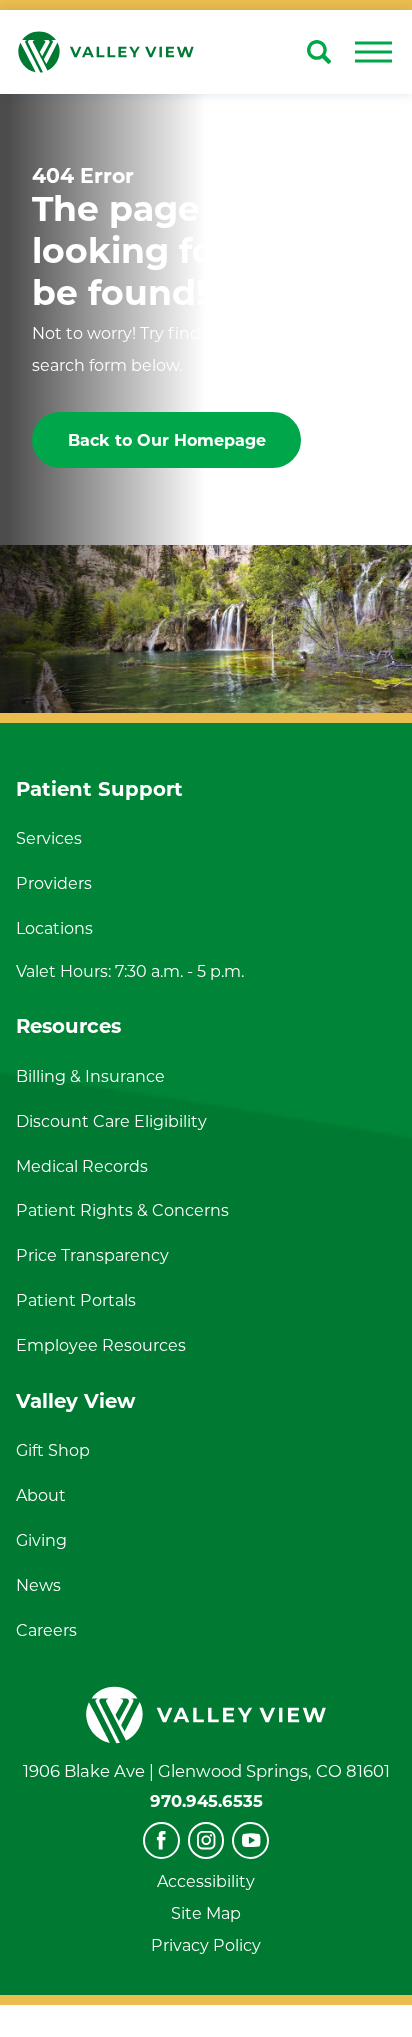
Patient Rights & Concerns (122, 1210)
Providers (54, 883)
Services (49, 838)
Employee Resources (101, 1345)
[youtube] (250, 1840)
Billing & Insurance (90, 1076)
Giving (41, 1540)
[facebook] (161, 1840)
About (41, 1495)
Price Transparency (92, 1255)
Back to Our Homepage (167, 440)
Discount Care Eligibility (111, 1121)
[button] (373, 52)
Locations (54, 928)
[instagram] (206, 1840)
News (38, 1585)
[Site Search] (319, 52)
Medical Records (82, 1166)
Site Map (206, 1913)
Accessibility (206, 1881)
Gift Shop (53, 1450)
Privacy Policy (206, 1945)
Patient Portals (76, 1300)
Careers (46, 1630)
